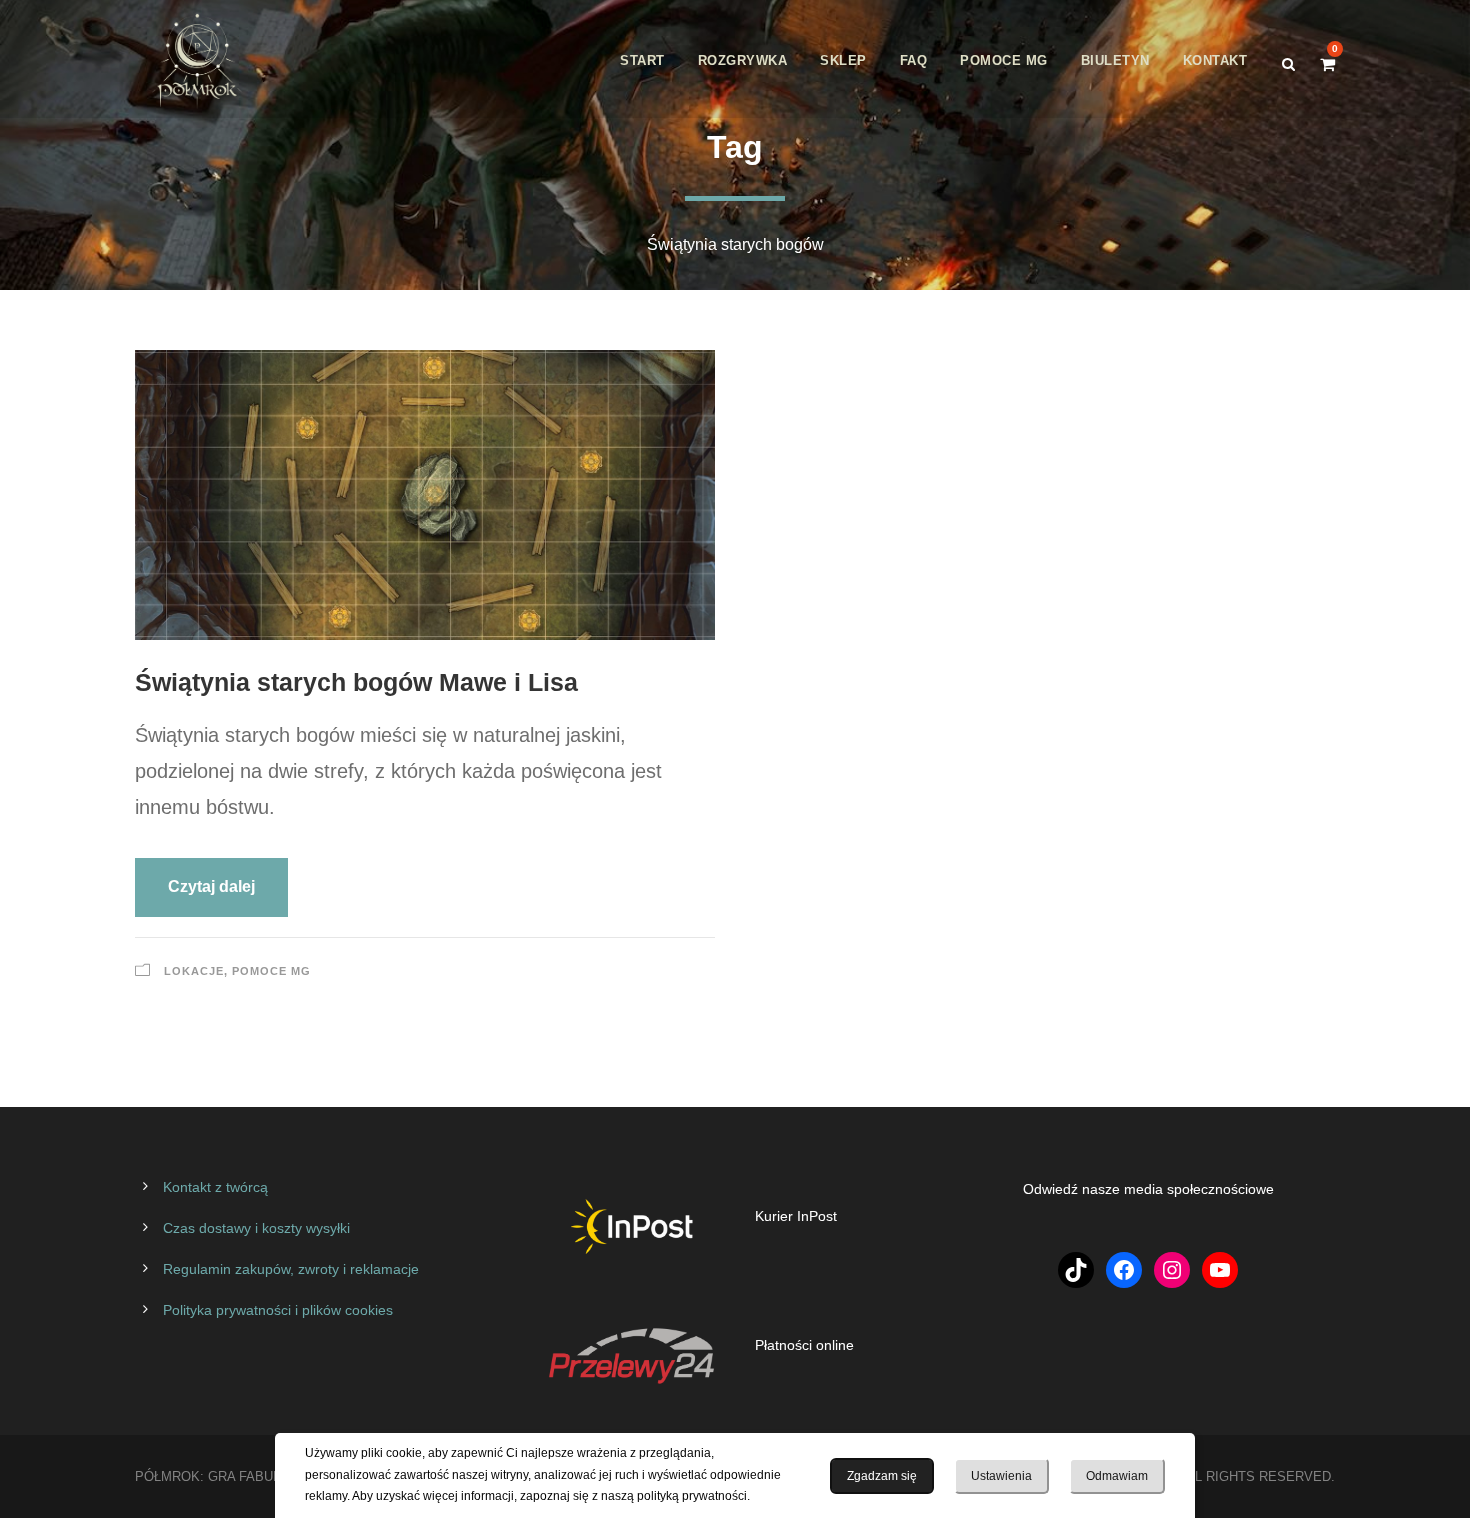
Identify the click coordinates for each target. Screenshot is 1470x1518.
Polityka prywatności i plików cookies (278, 1310)
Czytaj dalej (211, 886)
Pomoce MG (271, 971)
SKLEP (843, 60)
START (642, 60)
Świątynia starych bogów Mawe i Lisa (356, 682)
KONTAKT (1215, 60)
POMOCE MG (1004, 60)
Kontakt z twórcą (215, 1187)
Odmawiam (1117, 1476)
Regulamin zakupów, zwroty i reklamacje (291, 1269)
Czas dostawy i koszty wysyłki (256, 1228)
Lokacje (194, 971)
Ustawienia (1001, 1476)
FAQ (914, 60)
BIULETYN (1115, 60)
